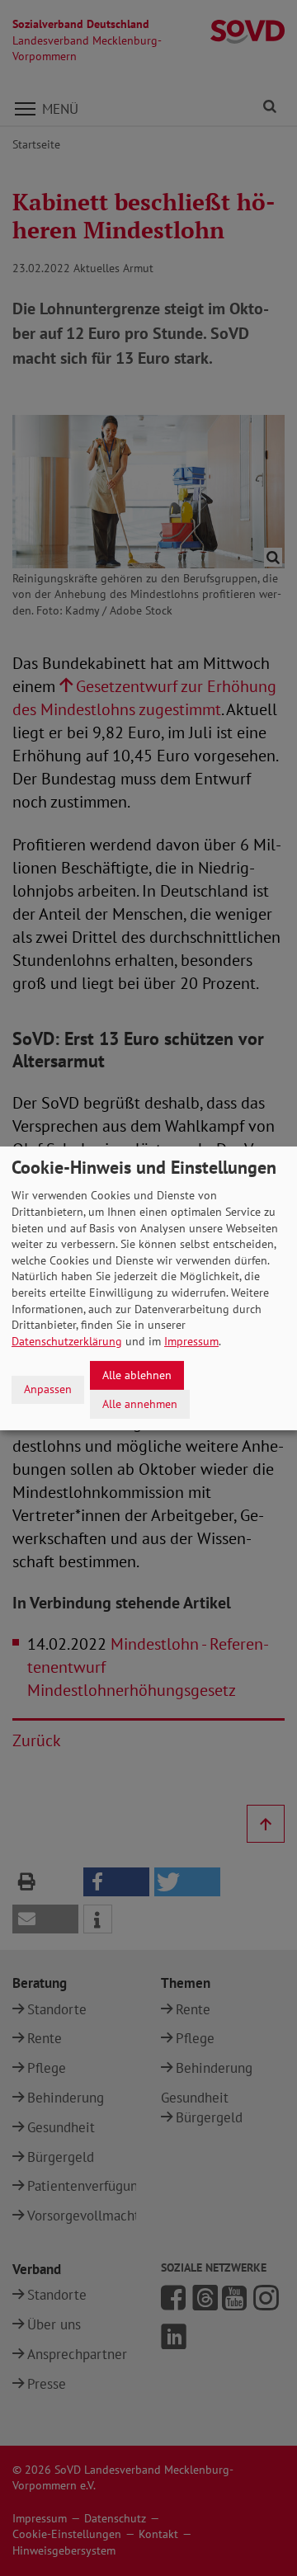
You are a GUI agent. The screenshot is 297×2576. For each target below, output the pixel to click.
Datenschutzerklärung (67, 1341)
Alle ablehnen (137, 1375)
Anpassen (48, 1389)
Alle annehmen (140, 1403)
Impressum (191, 1341)
